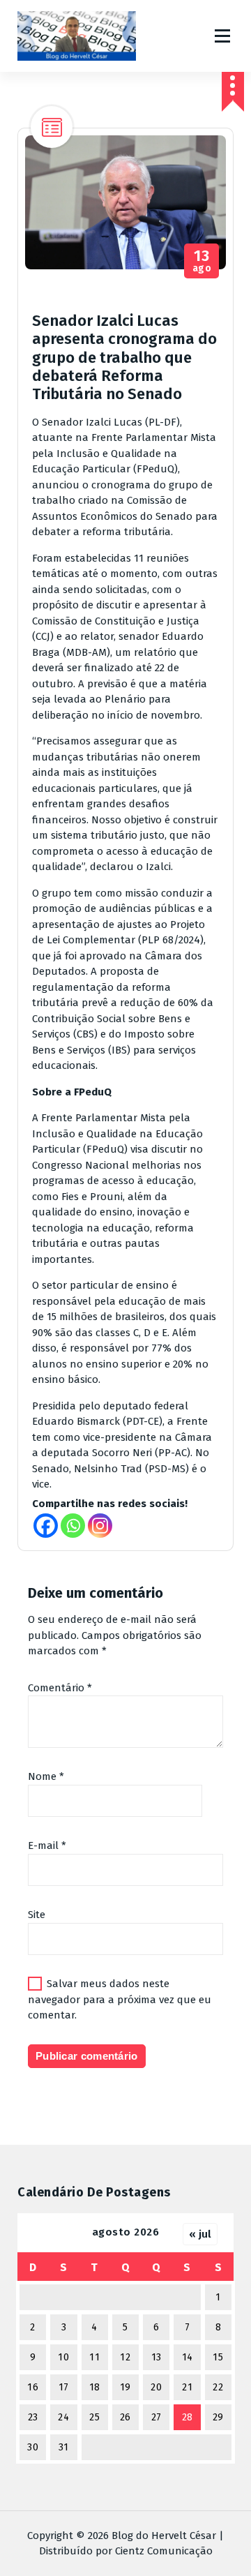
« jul (200, 2234)
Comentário (60, 1688)
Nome (46, 1776)
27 (157, 2417)
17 (64, 2387)
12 (125, 2357)
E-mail (47, 1845)
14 (188, 2357)
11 (94, 2357)
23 (33, 2417)
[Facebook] (46, 1526)
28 (188, 2417)
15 (218, 2357)
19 (125, 2387)
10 (63, 2357)
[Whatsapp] (73, 1526)
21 (187, 2387)
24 (63, 2417)
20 (156, 2387)
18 (95, 2387)
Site (37, 1915)
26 (125, 2417)
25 (94, 2417)
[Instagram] (100, 1526)
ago (202, 261)
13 (157, 2357)
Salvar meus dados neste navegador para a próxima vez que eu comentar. (120, 1999)
